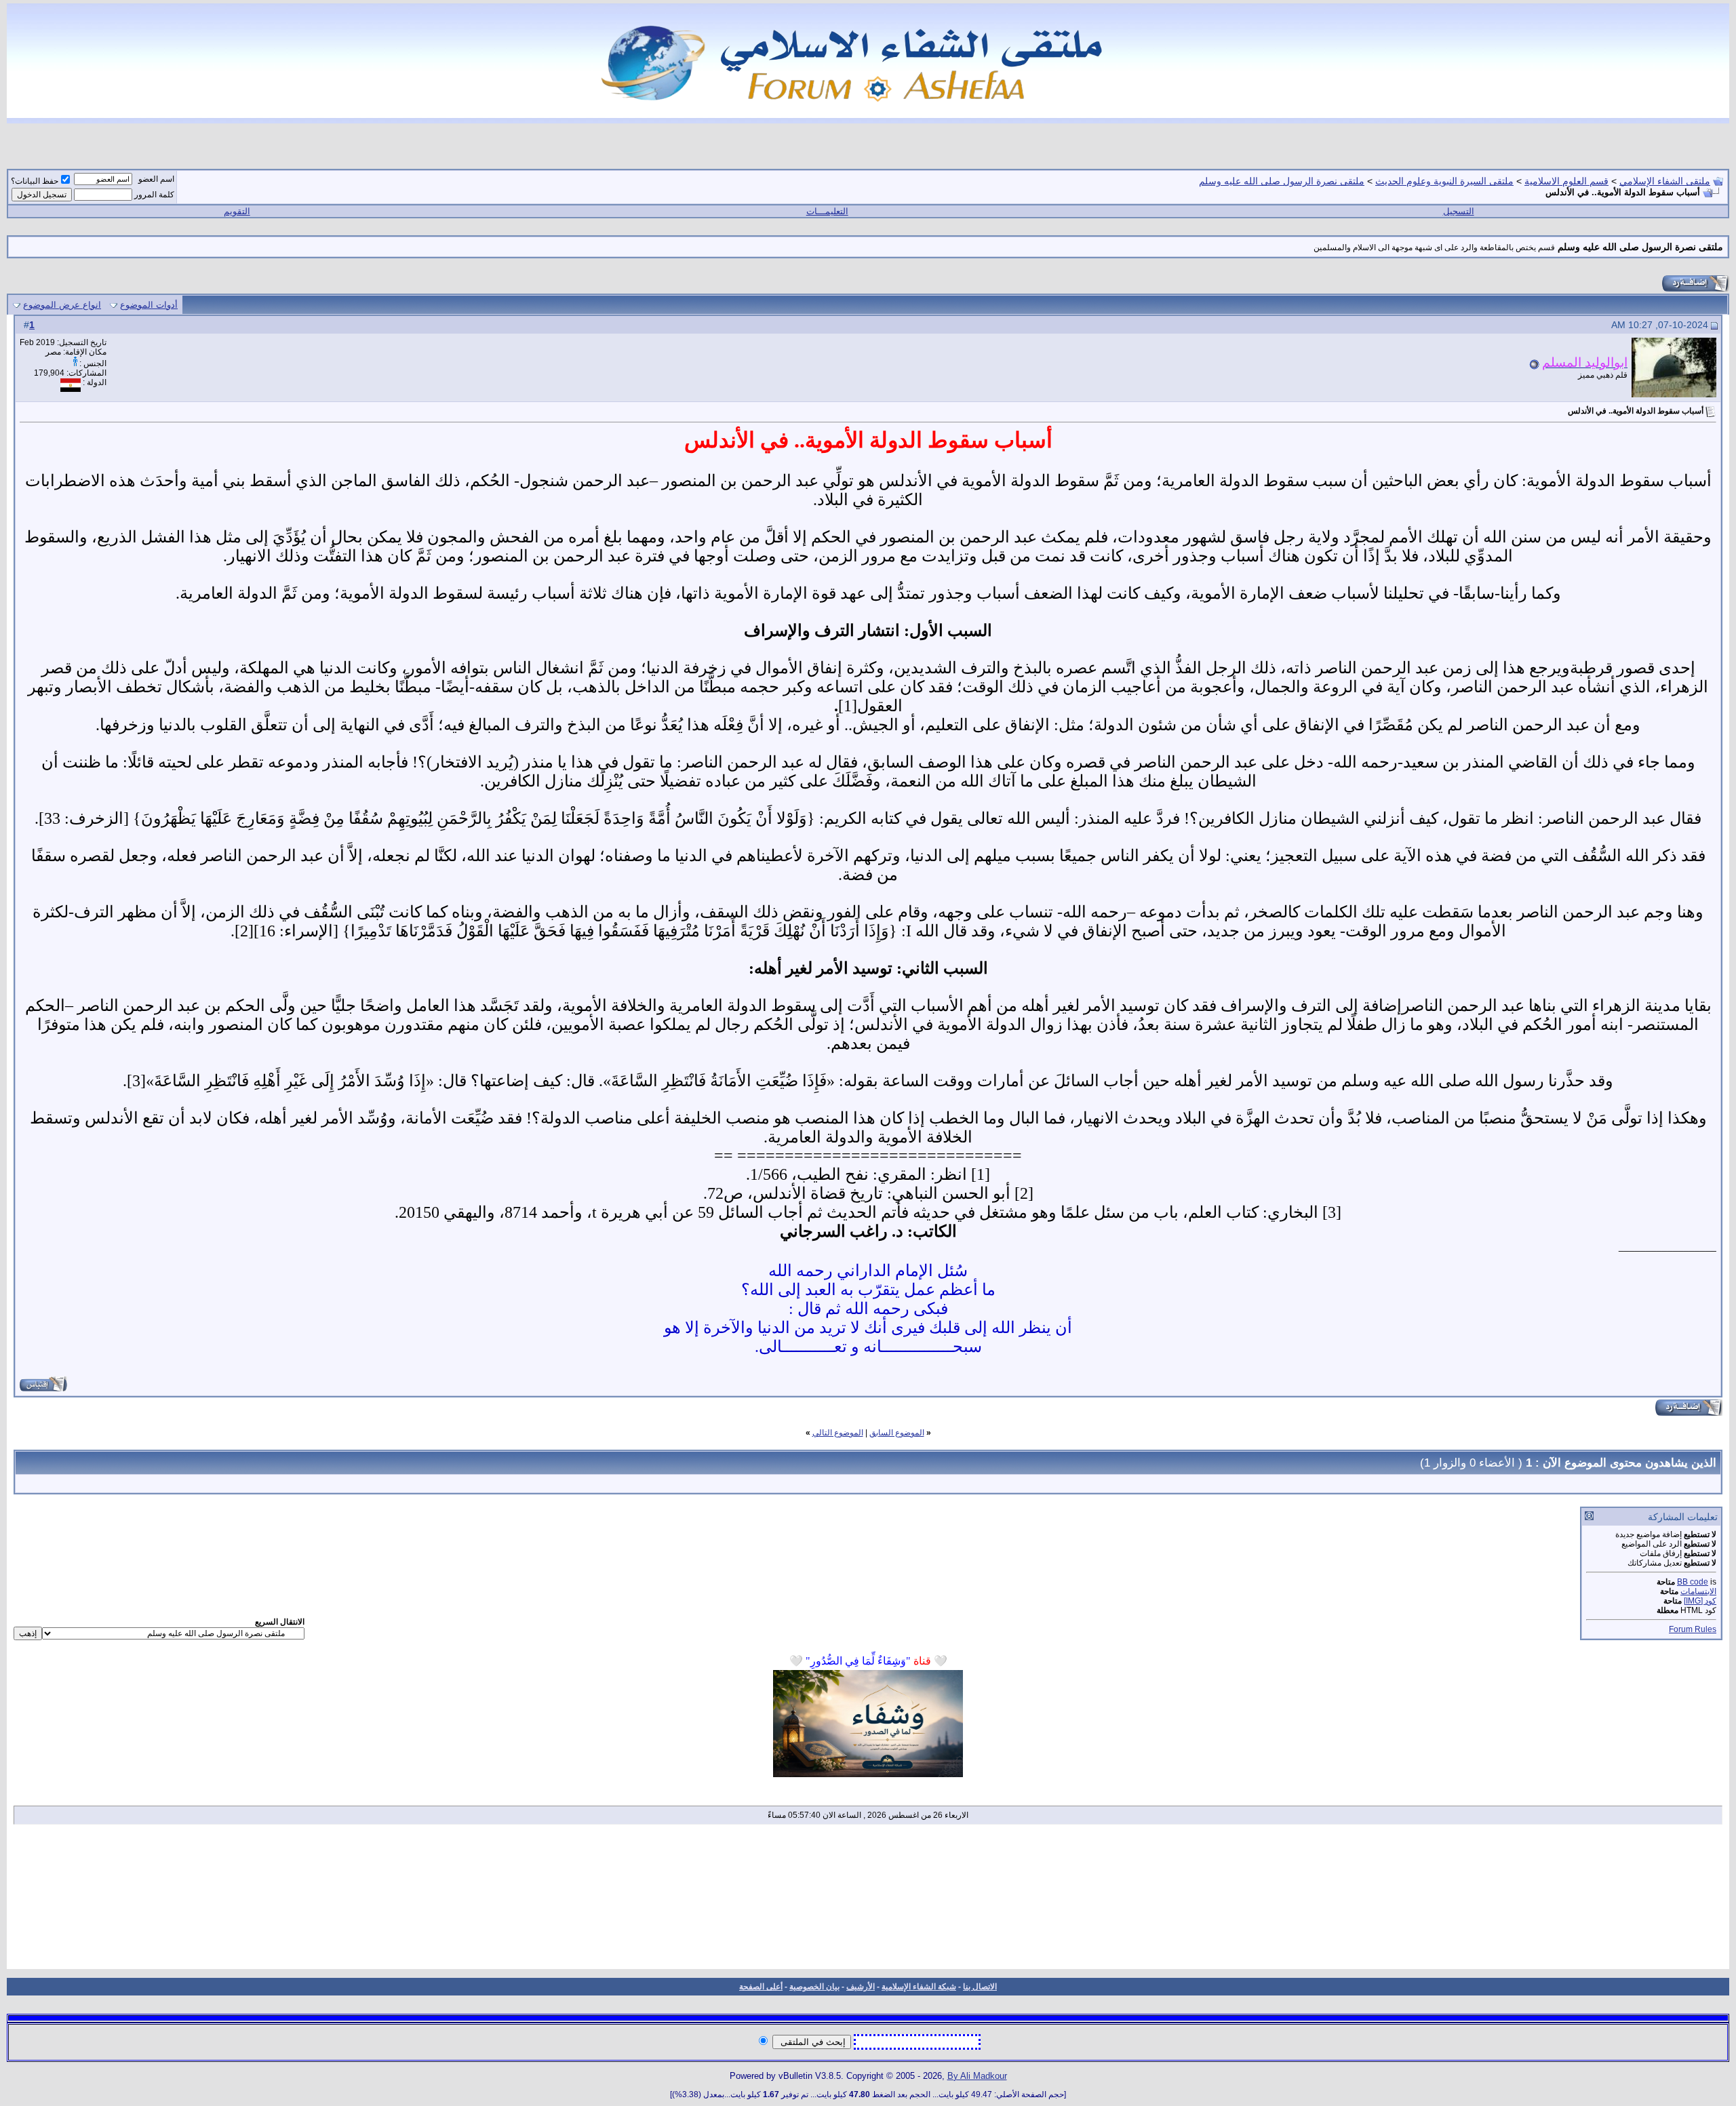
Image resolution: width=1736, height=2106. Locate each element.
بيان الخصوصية (814, 1987)
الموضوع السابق (897, 1433)
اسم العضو (156, 179)
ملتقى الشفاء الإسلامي (1665, 181)
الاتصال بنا (980, 1987)
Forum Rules (1693, 1629)
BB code (1693, 1582)
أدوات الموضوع (149, 305)
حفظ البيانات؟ (35, 181)
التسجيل (1459, 211)
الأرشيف (861, 1987)
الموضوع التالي (838, 1433)
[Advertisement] (868, 1901)
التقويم (237, 211)
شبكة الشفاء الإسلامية (919, 1987)
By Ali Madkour (977, 2076)
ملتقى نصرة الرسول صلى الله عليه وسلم (1282, 181)
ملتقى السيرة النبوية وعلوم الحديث (1444, 181)
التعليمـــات (827, 211)
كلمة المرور (154, 195)
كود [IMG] (1700, 1601)
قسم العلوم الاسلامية (1566, 181)
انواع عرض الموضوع (62, 305)
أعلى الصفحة (761, 1987)
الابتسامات (1698, 1591)
